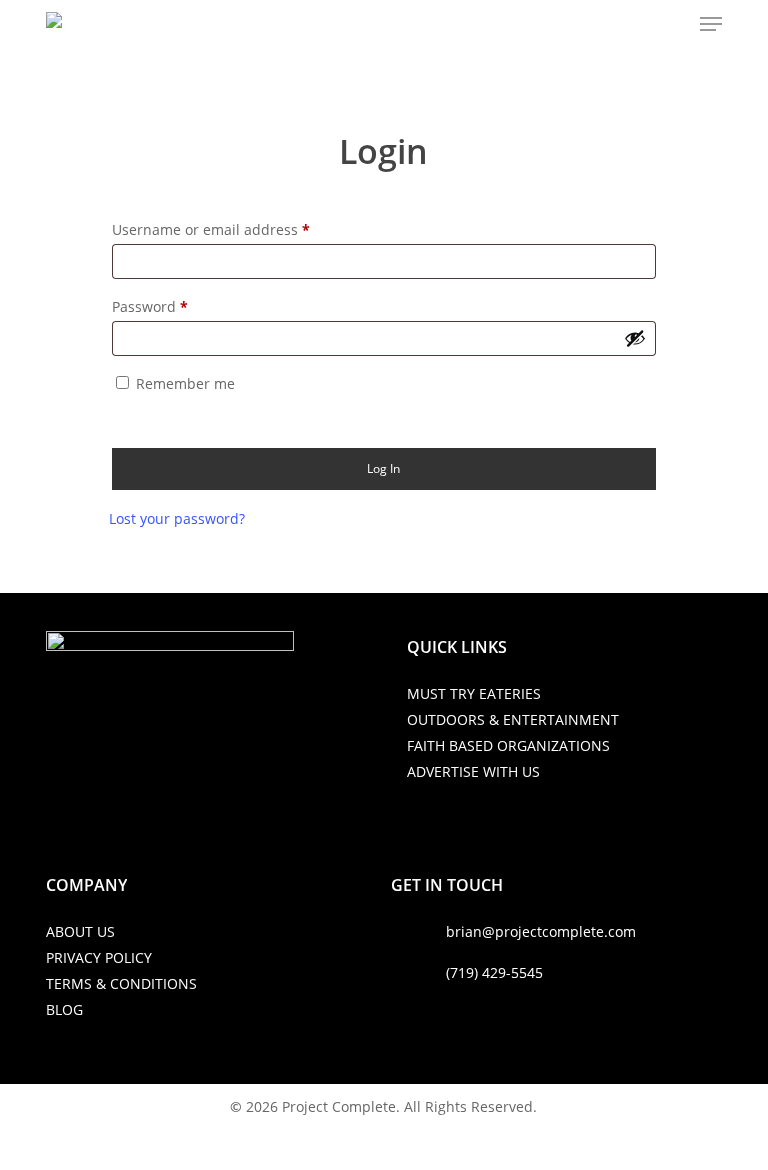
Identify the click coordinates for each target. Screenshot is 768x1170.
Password (150, 306)
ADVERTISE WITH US (473, 771)
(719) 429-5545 (494, 972)
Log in (383, 468)
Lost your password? (177, 518)
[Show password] (635, 338)
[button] (711, 24)
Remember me (185, 383)
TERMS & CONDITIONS (121, 983)
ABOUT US (80, 931)
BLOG (64, 1009)
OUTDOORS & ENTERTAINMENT (513, 719)
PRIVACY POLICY (99, 957)
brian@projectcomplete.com (541, 931)
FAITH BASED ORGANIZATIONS (508, 745)
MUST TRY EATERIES (474, 693)
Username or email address (211, 229)
